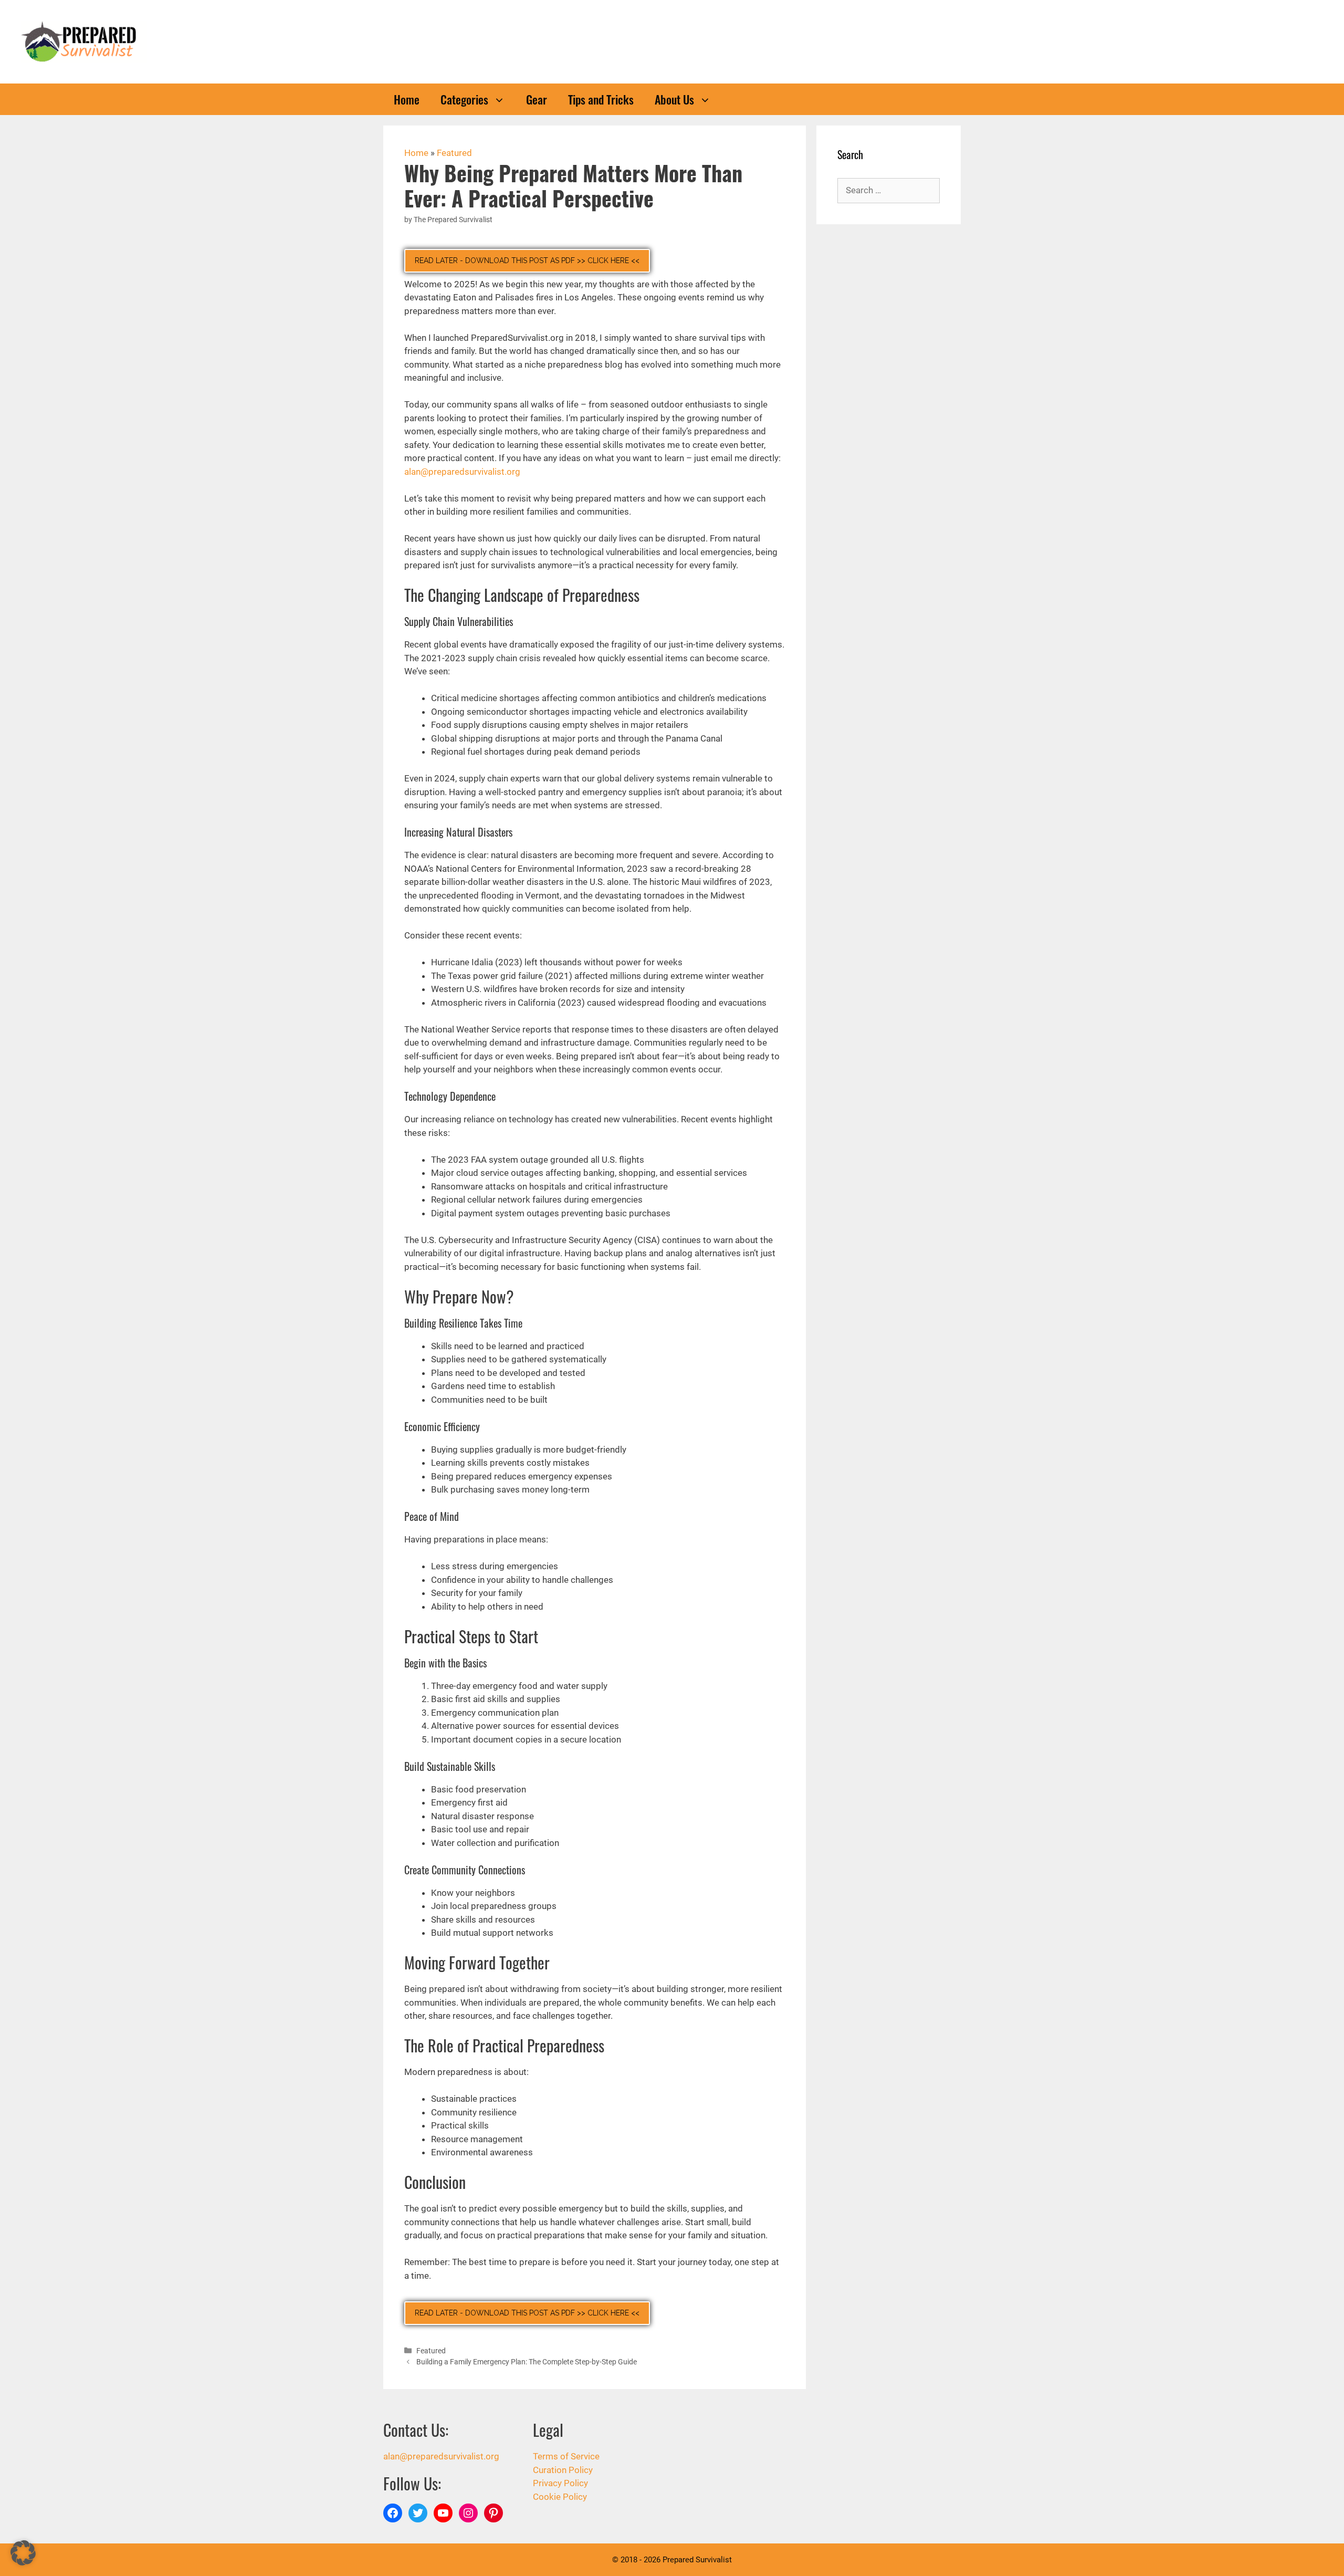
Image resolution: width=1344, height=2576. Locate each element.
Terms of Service (566, 2456)
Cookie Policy (560, 2497)
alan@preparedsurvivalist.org (462, 472)
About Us (674, 99)
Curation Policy (563, 2470)
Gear (537, 99)
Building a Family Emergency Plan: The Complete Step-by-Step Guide (527, 2362)
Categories (464, 99)
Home (407, 99)
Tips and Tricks (601, 99)
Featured (454, 153)
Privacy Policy (560, 2483)
